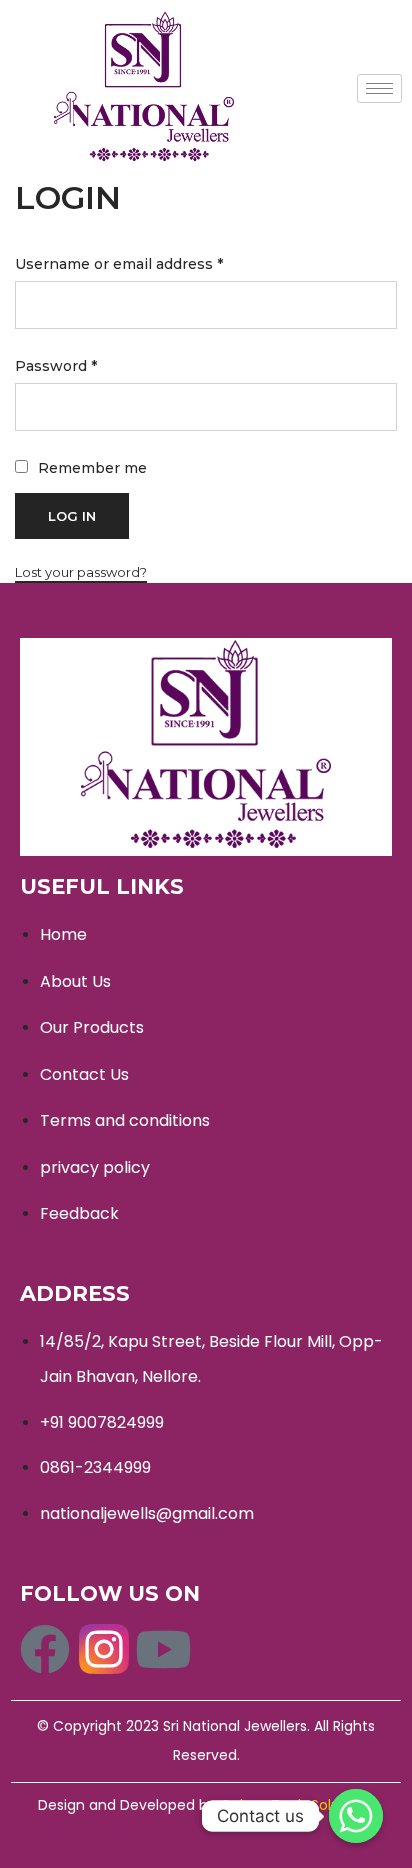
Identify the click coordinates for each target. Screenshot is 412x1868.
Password (56, 366)
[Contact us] (356, 1816)
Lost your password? (81, 572)
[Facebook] (45, 1649)
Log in (72, 516)
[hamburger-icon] (379, 88)
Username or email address (119, 264)
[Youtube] (163, 1649)
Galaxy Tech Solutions (297, 1805)
